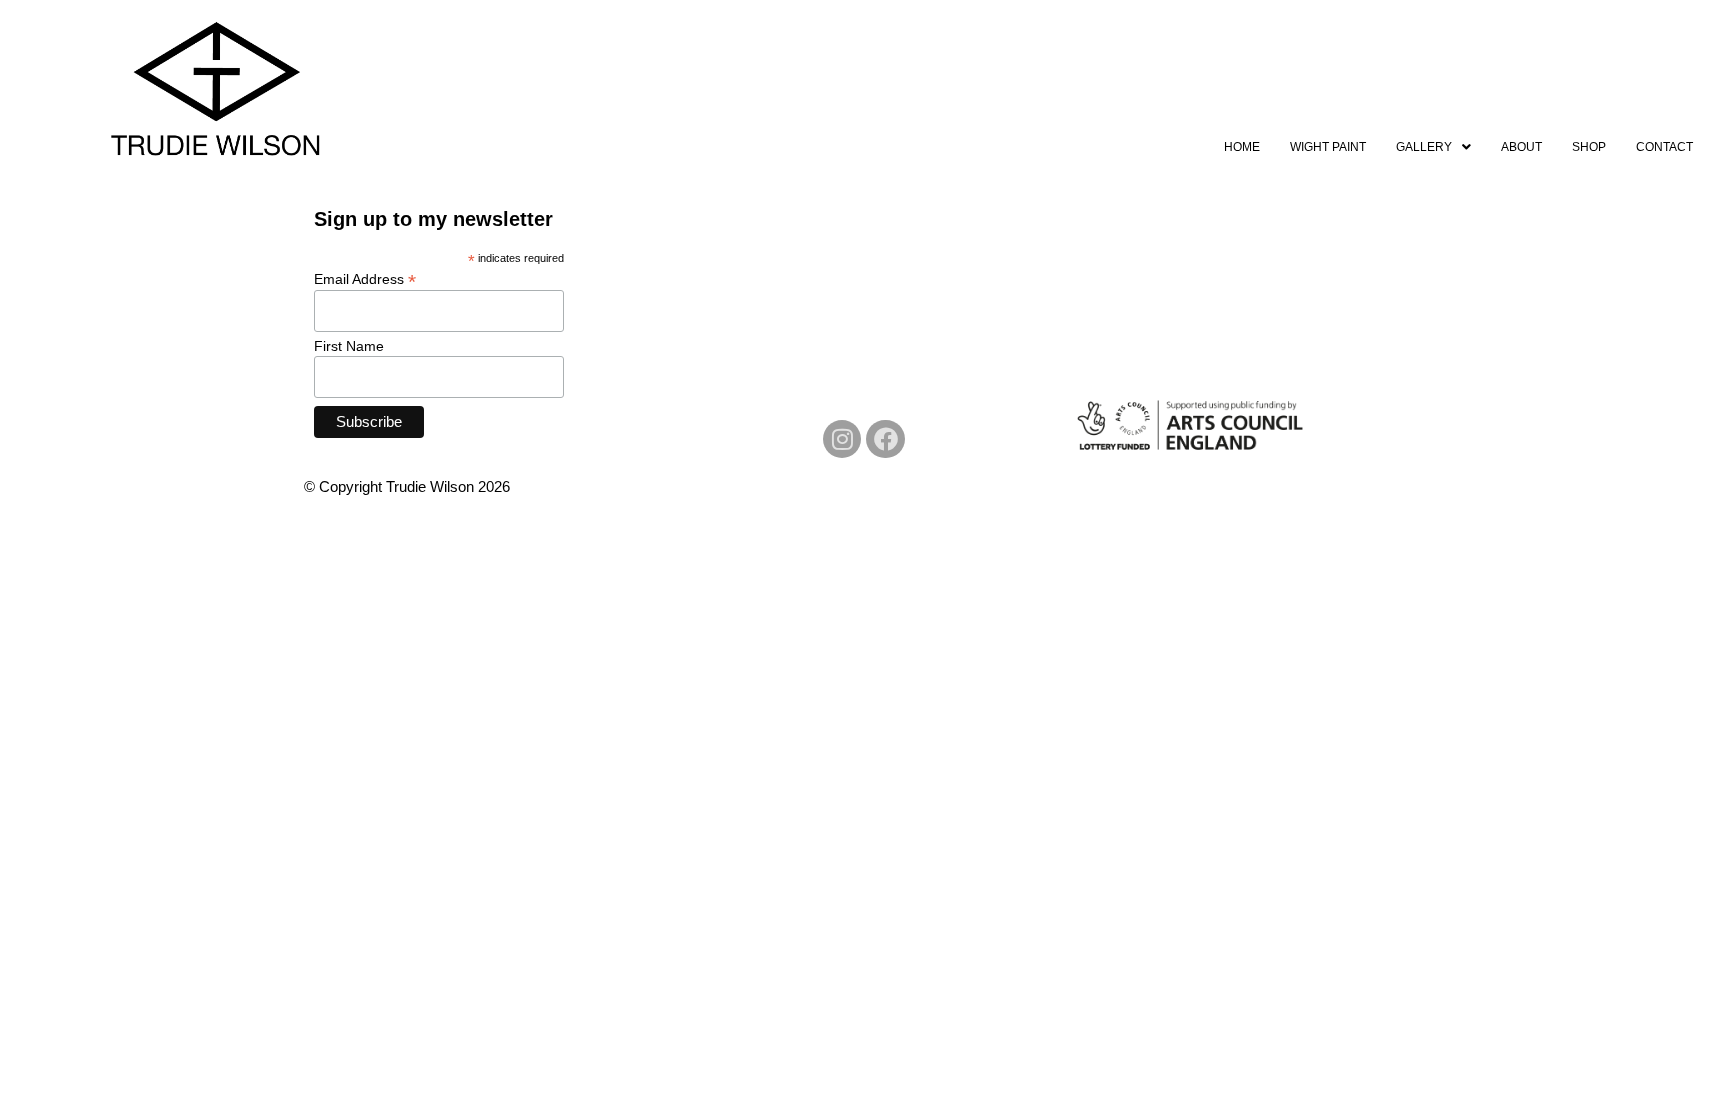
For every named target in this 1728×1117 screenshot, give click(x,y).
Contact (1664, 147)
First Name (349, 346)
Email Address (365, 278)
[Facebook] (885, 439)
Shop (1589, 147)
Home (1242, 147)
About (1521, 147)
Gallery (1424, 147)
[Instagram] (842, 439)
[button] (1433, 147)
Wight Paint (1328, 147)
